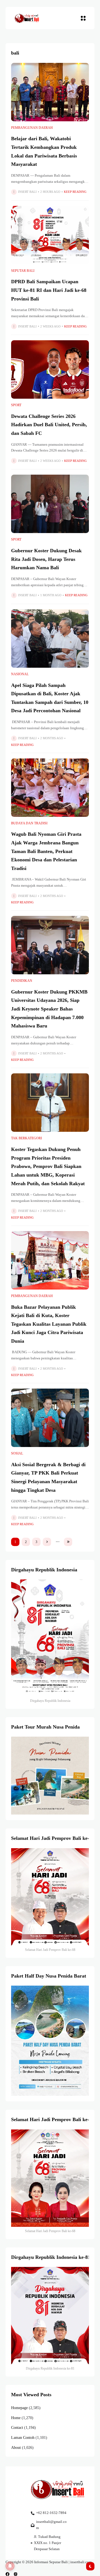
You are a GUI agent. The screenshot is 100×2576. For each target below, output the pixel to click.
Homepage (19, 2408)
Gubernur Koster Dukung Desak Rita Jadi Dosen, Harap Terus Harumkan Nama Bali (46, 559)
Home (16, 2418)
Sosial (17, 1453)
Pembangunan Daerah (32, 128)
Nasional (20, 674)
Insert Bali (27, 192)
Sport (16, 405)
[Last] (68, 1542)
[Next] (47, 1542)
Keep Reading (75, 192)
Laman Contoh (23, 2438)
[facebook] (7, 2574)
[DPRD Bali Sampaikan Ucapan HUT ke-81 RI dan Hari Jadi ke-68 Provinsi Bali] (50, 235)
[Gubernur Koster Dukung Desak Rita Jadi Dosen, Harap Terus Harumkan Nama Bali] (50, 504)
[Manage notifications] (10, 2566)
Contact (17, 2428)
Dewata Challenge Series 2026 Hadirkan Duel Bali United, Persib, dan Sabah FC (49, 425)
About (16, 2448)
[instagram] (16, 2574)
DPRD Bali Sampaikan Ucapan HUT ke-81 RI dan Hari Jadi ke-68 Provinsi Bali (49, 290)
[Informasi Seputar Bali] (27, 18)
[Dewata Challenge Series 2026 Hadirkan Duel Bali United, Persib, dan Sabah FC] (50, 369)
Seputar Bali (23, 271)
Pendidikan (22, 981)
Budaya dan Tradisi (29, 823)
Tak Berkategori (27, 1138)
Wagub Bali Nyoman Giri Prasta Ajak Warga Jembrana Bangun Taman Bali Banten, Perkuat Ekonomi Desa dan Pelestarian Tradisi (46, 851)
